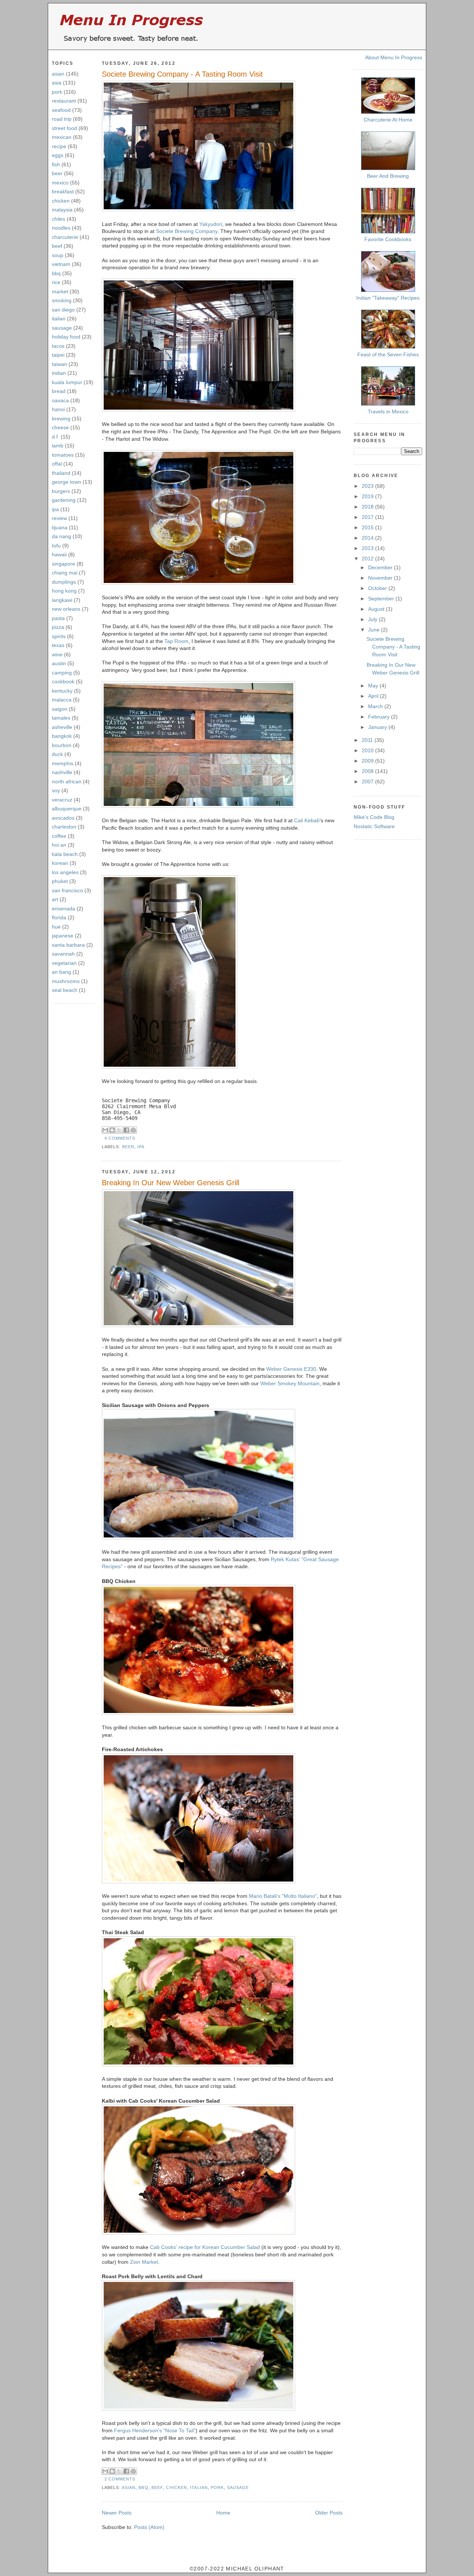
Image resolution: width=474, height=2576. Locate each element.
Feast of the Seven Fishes (388, 354)
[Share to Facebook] (126, 1130)
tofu (56, 546)
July (373, 619)
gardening (64, 500)
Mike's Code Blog (374, 817)
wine (57, 654)
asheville (62, 727)
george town (66, 482)
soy (56, 790)
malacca (62, 700)
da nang (61, 536)
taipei (58, 355)
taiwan (59, 364)
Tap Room (176, 641)
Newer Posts (117, 2513)
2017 (368, 517)
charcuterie (65, 237)
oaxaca (60, 400)
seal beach (65, 990)
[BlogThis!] (112, 1130)
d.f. (56, 437)
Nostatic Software (374, 826)
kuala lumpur (67, 382)
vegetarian (64, 963)
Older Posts (329, 2513)
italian (59, 319)
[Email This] (105, 1130)
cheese (60, 427)
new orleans (66, 609)
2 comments (120, 2479)
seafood (61, 110)
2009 (368, 761)
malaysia (62, 210)
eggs (58, 155)
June (375, 630)
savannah (63, 954)
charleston (64, 827)
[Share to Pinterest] (133, 1130)
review (59, 518)
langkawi (62, 600)
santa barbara (68, 945)
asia (57, 83)
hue (56, 927)
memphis (63, 763)
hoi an (59, 845)
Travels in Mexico (388, 411)
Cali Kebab (307, 820)
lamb (58, 446)
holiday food (66, 337)
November (381, 578)
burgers (61, 491)
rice (56, 282)
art (55, 899)
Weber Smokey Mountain (290, 1383)
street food (64, 128)
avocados (63, 818)
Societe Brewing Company (187, 231)
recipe (59, 146)
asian (58, 74)
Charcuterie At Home (388, 120)
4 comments (120, 1138)
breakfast (63, 191)
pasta (58, 618)
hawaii (59, 554)
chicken (61, 201)
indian (59, 373)
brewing (61, 419)
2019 (368, 496)
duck (57, 754)
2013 (368, 548)
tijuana (60, 527)
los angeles (65, 872)
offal (57, 464)
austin (59, 663)
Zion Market (144, 2262)
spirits (59, 636)
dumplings (64, 582)
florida (59, 917)
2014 (368, 538)
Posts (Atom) (149, 2527)
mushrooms (66, 981)
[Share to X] (119, 1130)
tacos (58, 346)
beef (57, 246)
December (381, 567)
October (378, 588)
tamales (61, 718)
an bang (61, 972)
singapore (64, 564)
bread (59, 391)
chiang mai (65, 573)
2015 (368, 527)
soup (58, 255)
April (374, 696)
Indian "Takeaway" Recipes (388, 298)
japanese (63, 936)
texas (58, 645)
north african (67, 782)
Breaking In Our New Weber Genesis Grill (171, 1183)
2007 (368, 782)
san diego (63, 310)
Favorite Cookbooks (388, 239)
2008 (368, 771)
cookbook (63, 682)
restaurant (64, 101)
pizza (58, 627)
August (377, 609)
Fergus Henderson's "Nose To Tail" (155, 2430)
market (60, 291)
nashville (62, 772)
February (380, 717)
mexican (62, 137)
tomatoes (63, 455)
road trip (62, 119)
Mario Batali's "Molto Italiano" (283, 1896)
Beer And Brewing (388, 176)
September (382, 599)
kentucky (62, 691)
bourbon (62, 745)
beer (57, 173)
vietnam (61, 264)
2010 (368, 750)
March (376, 706)
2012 (368, 559)
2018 (368, 507)
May (374, 686)
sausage (62, 328)
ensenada (64, 909)
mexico (60, 183)
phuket (60, 881)
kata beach (65, 854)
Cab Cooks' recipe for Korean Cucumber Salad (205, 2247)
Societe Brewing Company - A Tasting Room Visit (182, 74)
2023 (368, 486)
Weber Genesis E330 (291, 1369)
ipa (55, 509)
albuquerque (67, 809)
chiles (59, 219)
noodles (61, 228)
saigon (60, 709)
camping (62, 673)
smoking (62, 300)
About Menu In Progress (394, 57)
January (378, 727)
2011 (368, 740)
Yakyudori (211, 224)
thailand (61, 473)
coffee (59, 836)
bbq (56, 273)
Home (223, 2513)
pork (57, 92)
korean (60, 863)
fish (56, 164)
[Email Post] (138, 1138)
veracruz (62, 800)
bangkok (62, 736)
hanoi (58, 409)
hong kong (64, 591)
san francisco (67, 890)
